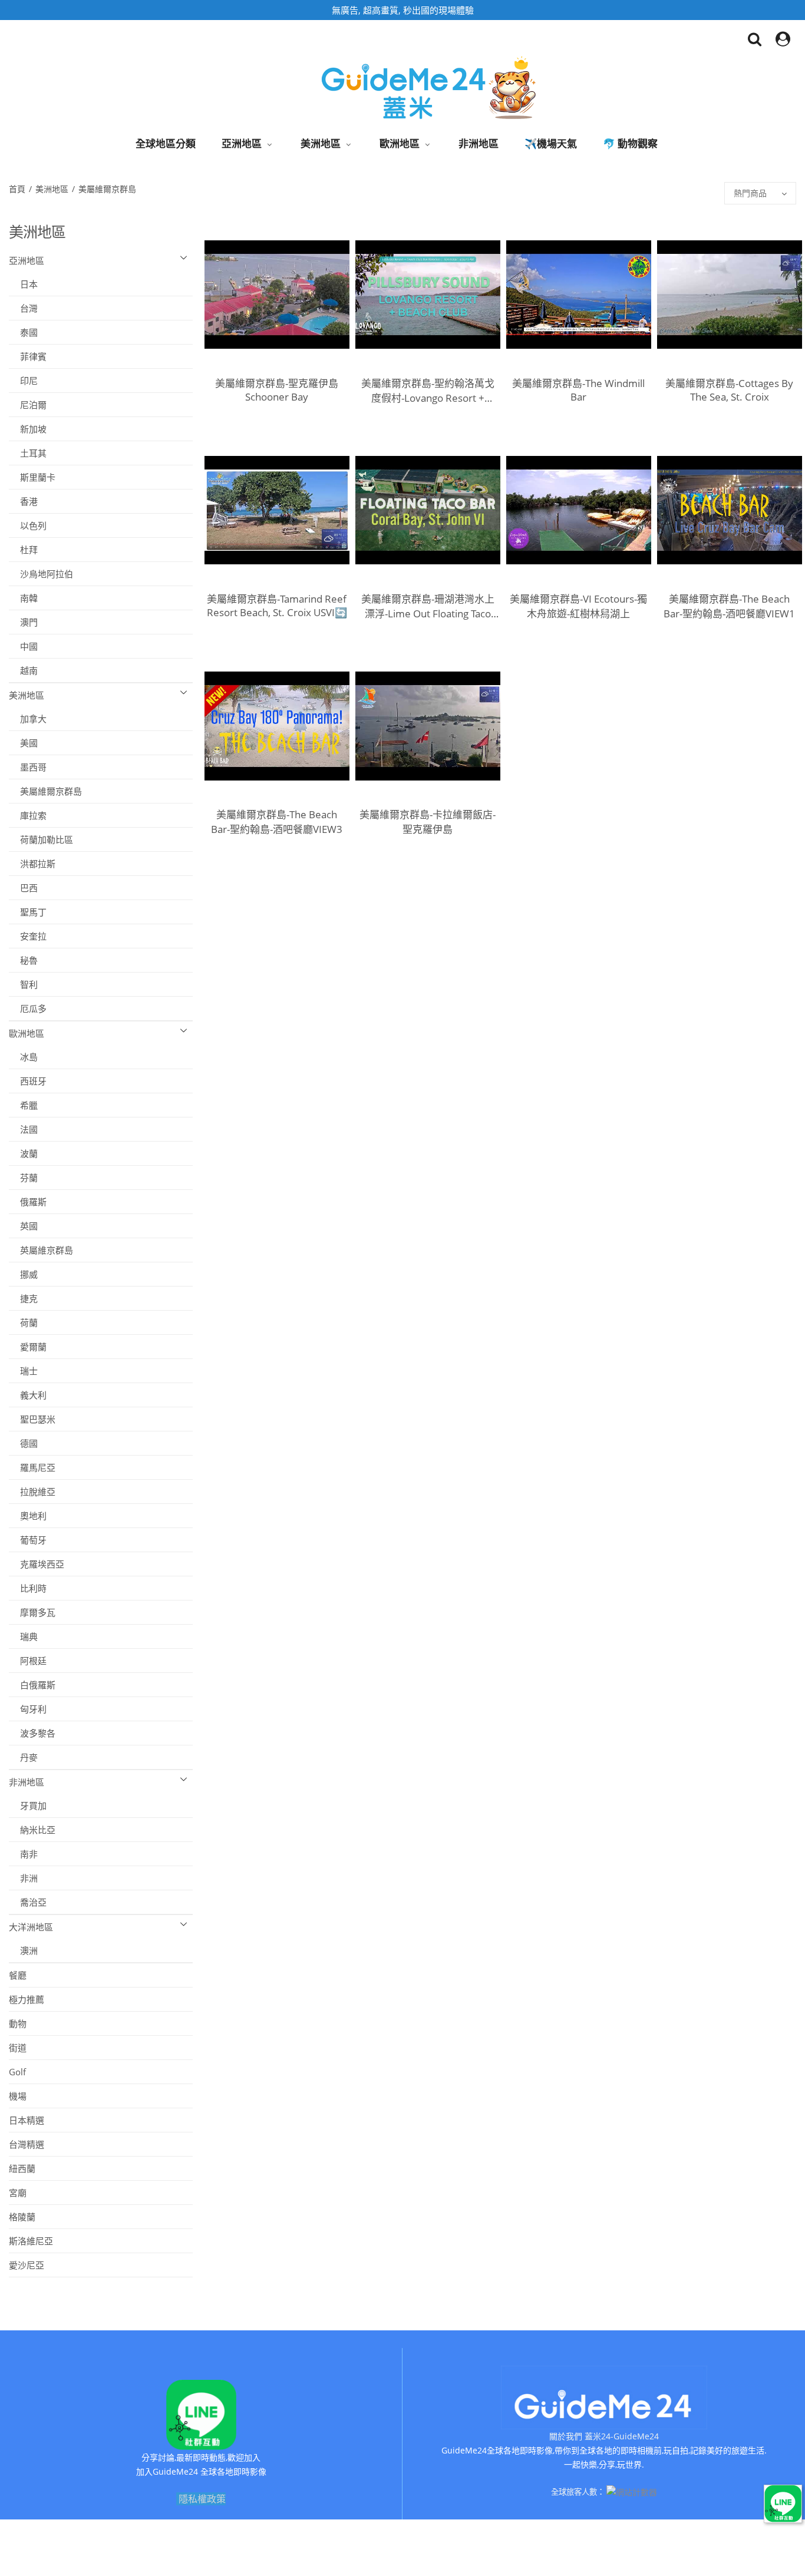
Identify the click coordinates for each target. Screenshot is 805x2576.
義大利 (28, 1395)
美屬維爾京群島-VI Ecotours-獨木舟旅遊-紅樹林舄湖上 (578, 606)
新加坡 (28, 429)
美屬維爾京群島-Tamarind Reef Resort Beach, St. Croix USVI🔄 (277, 606)
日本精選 (27, 2120)
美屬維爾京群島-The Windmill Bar (578, 390)
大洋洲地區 (31, 1927)
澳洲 (23, 1950)
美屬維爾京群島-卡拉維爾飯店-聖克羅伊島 (428, 822)
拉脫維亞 (32, 1492)
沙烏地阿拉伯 (41, 574)
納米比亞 (32, 1830)
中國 (23, 646)
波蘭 (23, 1153)
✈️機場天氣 (551, 143)
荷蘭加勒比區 (41, 839)
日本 (23, 284)
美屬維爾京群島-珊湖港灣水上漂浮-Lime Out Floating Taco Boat (428, 606)
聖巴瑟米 (32, 1419)
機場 (18, 2096)
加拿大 (28, 719)
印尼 (23, 381)
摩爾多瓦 (32, 1612)
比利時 (28, 1588)
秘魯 (23, 960)
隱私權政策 (202, 2499)
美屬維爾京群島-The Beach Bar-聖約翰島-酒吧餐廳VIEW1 (729, 606)
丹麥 (23, 1757)
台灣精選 (27, 2144)
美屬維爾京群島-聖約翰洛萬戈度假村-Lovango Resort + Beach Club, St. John (428, 391)
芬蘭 (23, 1178)
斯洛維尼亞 (31, 2241)
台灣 (23, 308)
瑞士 (23, 1371)
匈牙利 (28, 1709)
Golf (17, 2072)
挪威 (23, 1274)
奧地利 (28, 1516)
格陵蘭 (22, 2217)
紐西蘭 (22, 2168)
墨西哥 (28, 767)
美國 (23, 743)
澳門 (23, 622)
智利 (23, 984)
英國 (23, 1226)
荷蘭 (23, 1322)
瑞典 (23, 1636)
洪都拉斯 (32, 864)
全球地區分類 (166, 143)
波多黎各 (32, 1733)
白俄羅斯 (32, 1685)
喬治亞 (28, 1902)
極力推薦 (27, 1999)
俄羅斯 (28, 1202)
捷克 (23, 1298)
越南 (23, 670)
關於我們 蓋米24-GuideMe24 (604, 2436)
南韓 (23, 598)
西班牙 (28, 1081)
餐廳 (18, 1975)
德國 (23, 1443)
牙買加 (28, 1805)
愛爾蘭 (28, 1347)
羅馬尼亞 (32, 1467)
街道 (18, 2048)
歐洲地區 (400, 143)
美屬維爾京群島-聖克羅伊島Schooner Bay (277, 390)
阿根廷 (28, 1661)
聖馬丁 (28, 912)
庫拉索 (28, 815)
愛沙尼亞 (27, 2265)
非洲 (23, 1878)
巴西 (23, 888)
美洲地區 (321, 143)
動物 (18, 2023)
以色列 (28, 525)
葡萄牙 (28, 1540)
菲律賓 (28, 356)
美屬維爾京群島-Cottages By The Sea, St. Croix (729, 390)
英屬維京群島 (41, 1250)
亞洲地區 (242, 143)
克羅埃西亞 (37, 1564)
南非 (23, 1854)
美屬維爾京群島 (108, 189)
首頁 (18, 189)
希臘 (23, 1105)
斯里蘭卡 (32, 477)
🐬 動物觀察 (630, 143)
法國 (23, 1129)
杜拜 (23, 550)
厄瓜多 (28, 1008)
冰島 (23, 1057)
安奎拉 (28, 936)
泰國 (23, 332)
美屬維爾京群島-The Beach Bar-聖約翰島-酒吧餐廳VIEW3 (277, 822)
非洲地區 (479, 143)
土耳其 (28, 453)
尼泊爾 (28, 405)
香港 (23, 501)
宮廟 (18, 2193)
